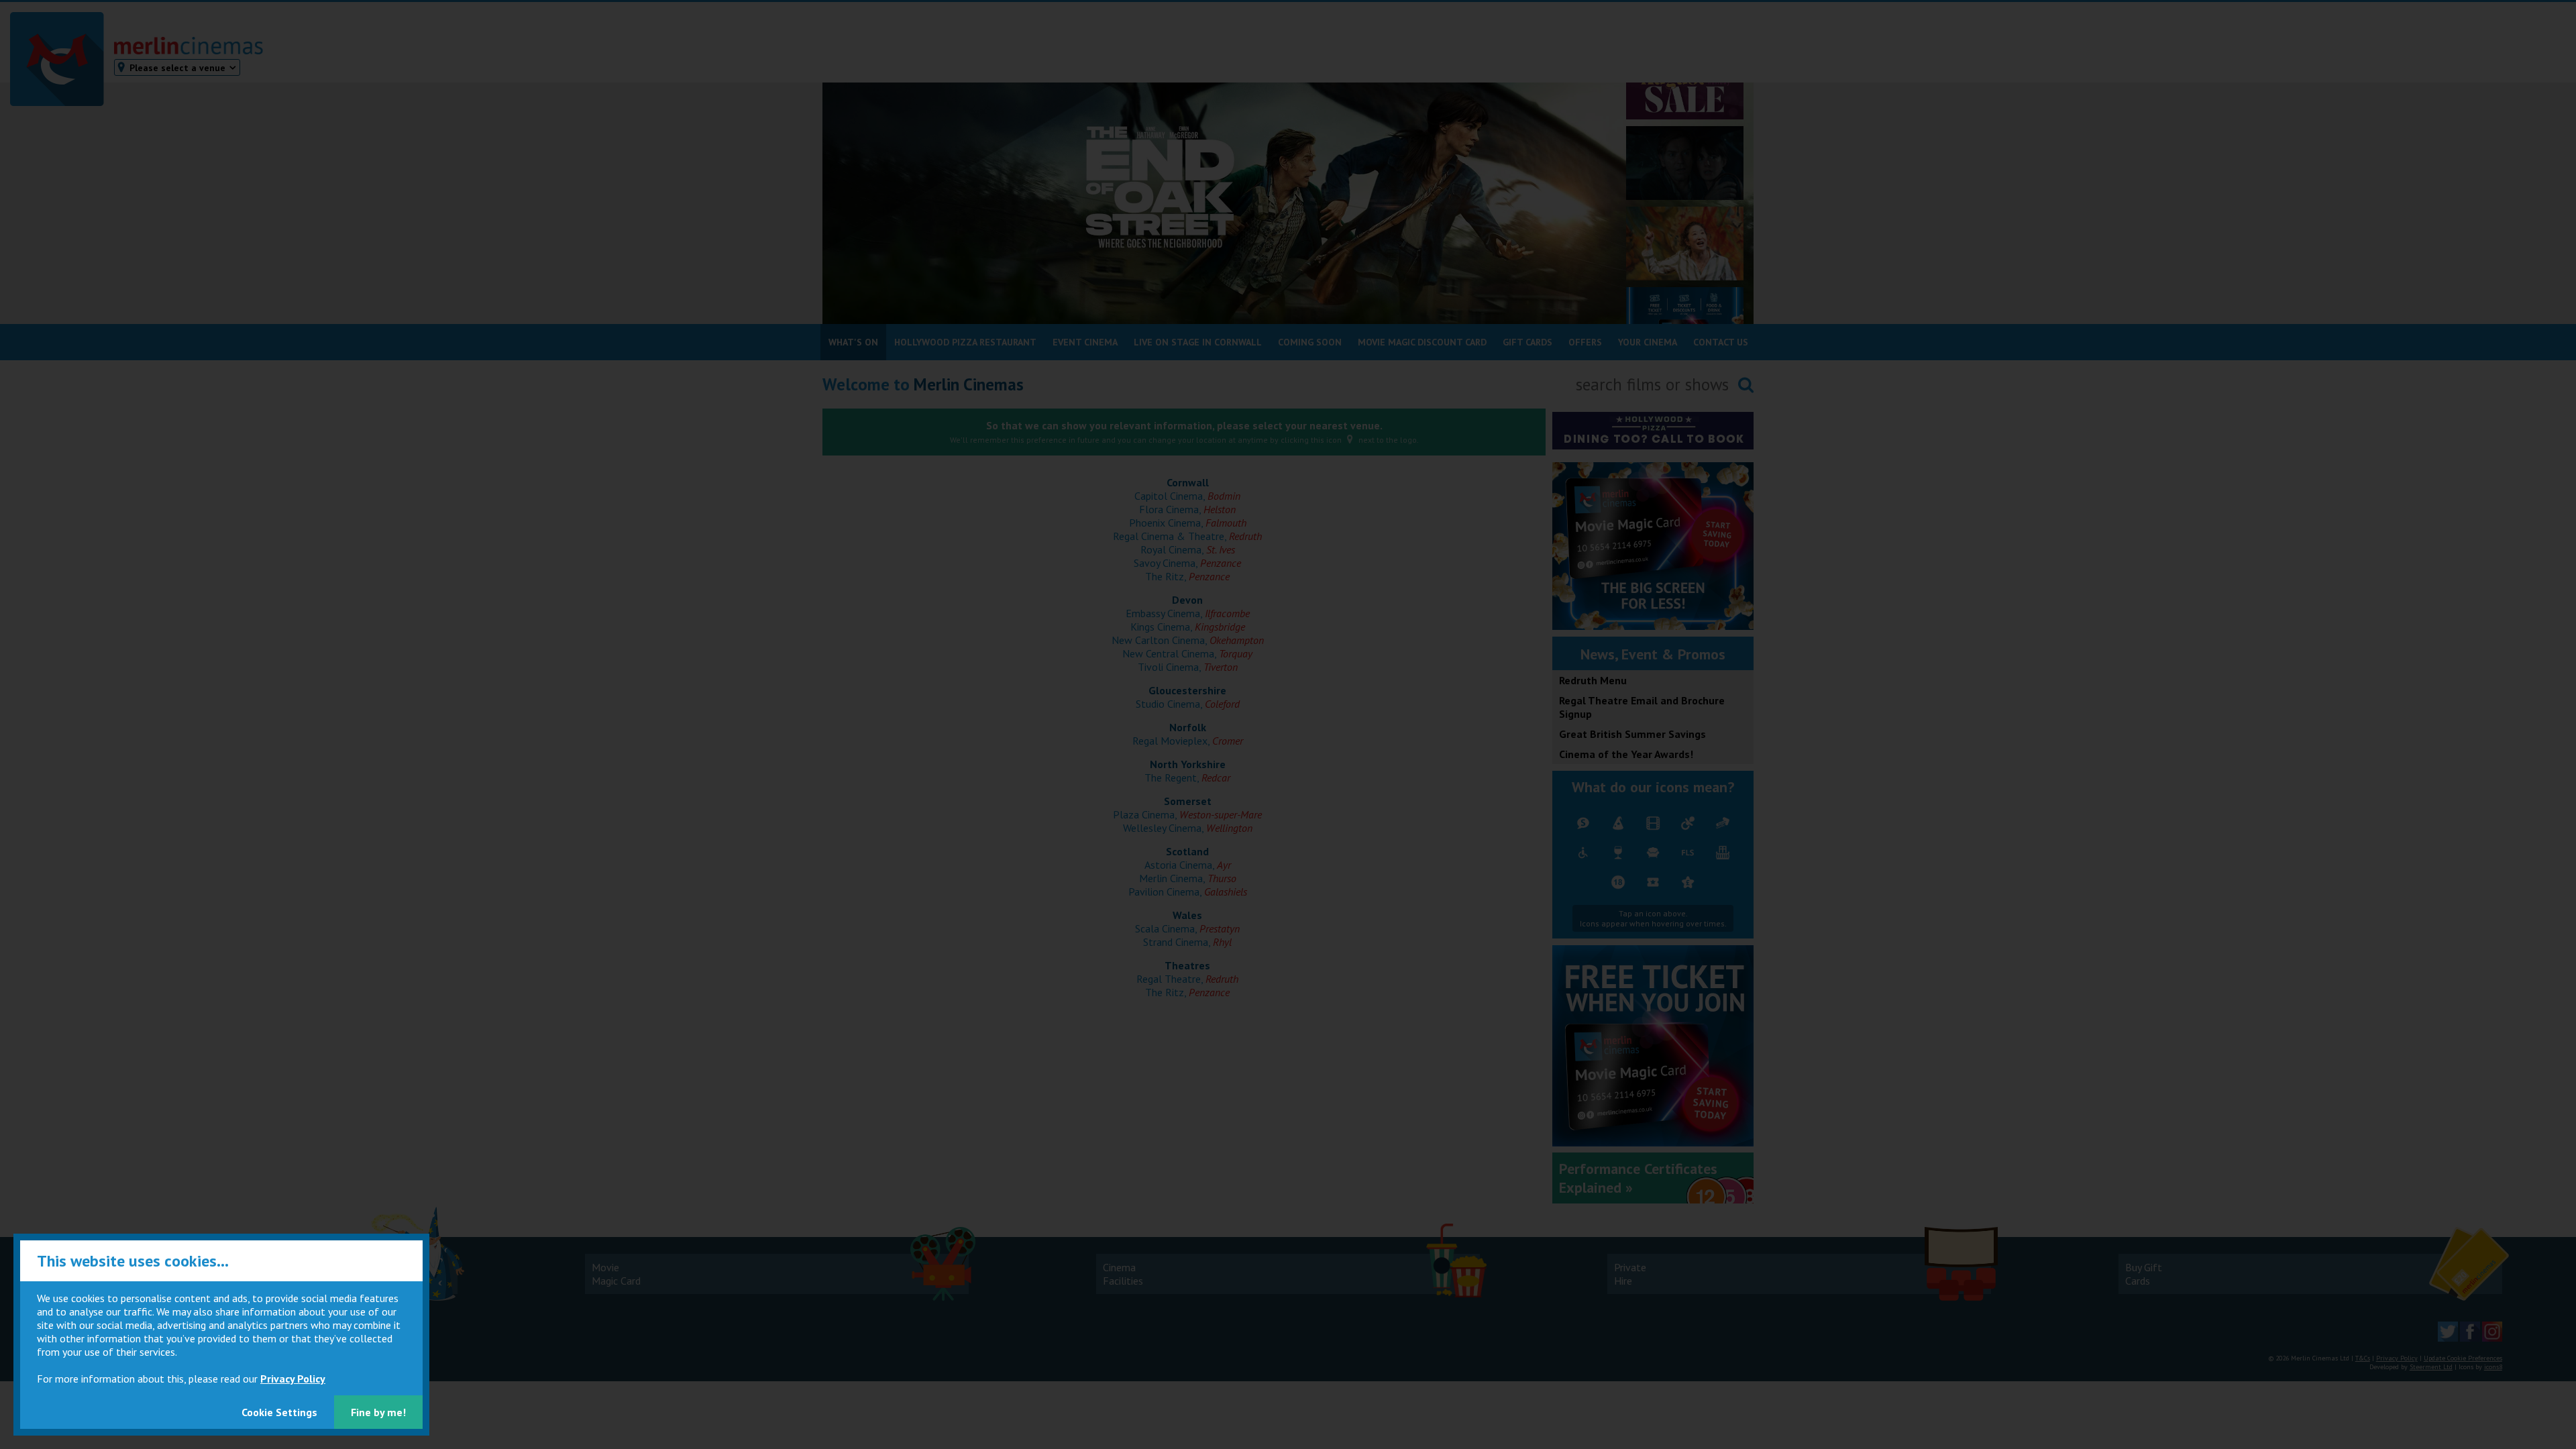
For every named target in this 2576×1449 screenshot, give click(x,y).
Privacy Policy (293, 1379)
